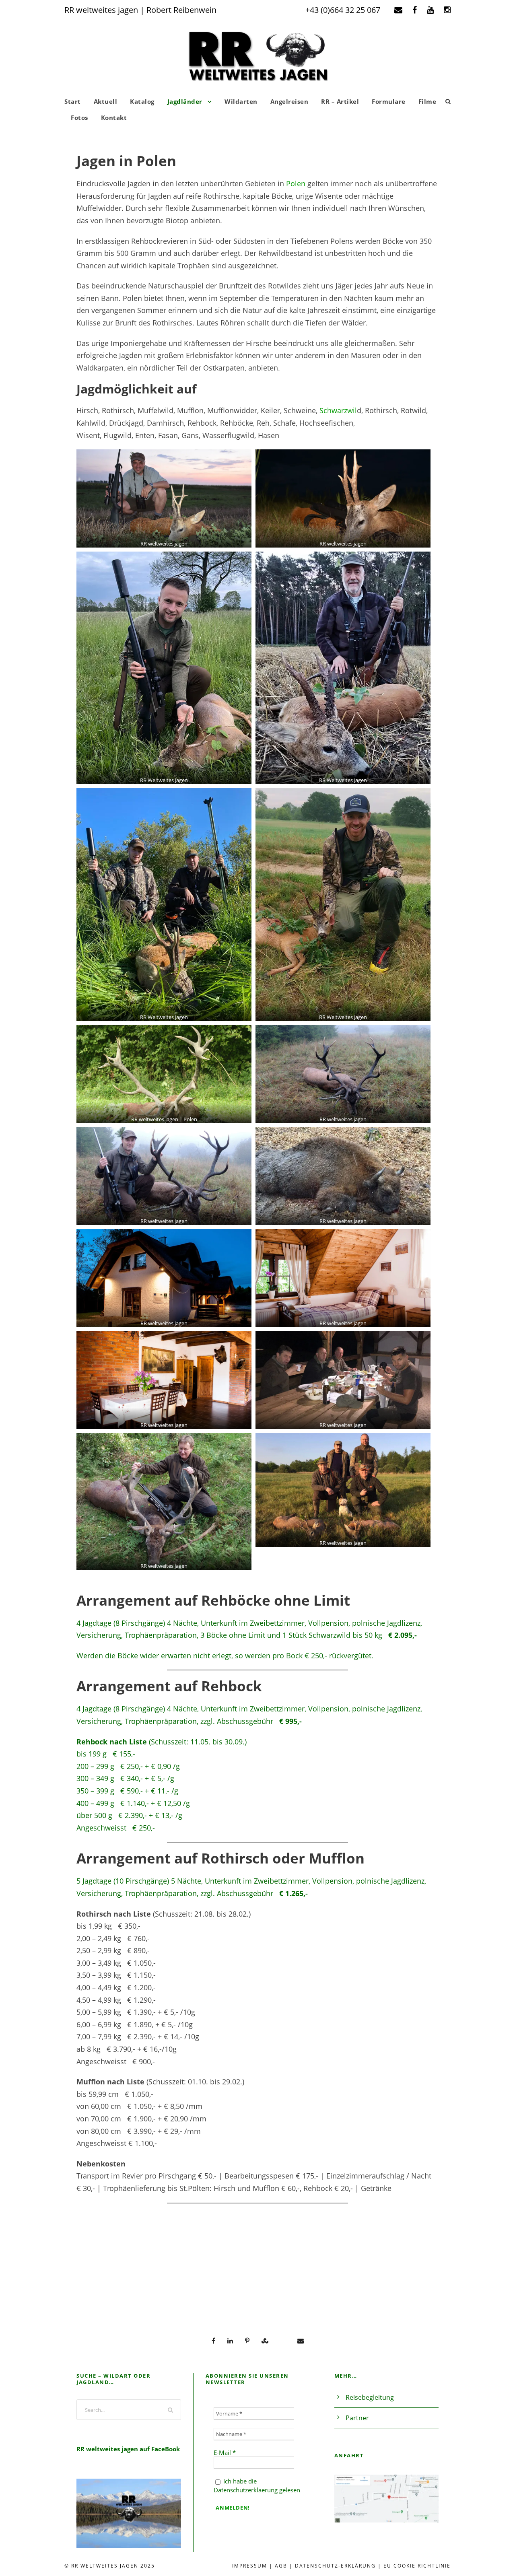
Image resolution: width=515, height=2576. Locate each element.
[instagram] (447, 10)
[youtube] (430, 10)
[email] (398, 10)
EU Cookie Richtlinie (417, 2566)
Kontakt (114, 117)
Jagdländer (185, 101)
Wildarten (241, 101)
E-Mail (225, 2452)
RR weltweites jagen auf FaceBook (128, 2449)
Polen (296, 183)
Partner (357, 2418)
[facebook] (415, 10)
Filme (427, 101)
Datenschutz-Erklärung (335, 2566)
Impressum (250, 2566)
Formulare (389, 101)
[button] (164, 498)
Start (73, 101)
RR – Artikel (340, 101)
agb (281, 2566)
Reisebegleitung (370, 2397)
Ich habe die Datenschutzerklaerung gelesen (257, 2485)
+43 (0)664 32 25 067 (343, 10)
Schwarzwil (338, 410)
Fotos (79, 117)
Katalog (142, 101)
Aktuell (106, 101)
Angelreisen (289, 101)
